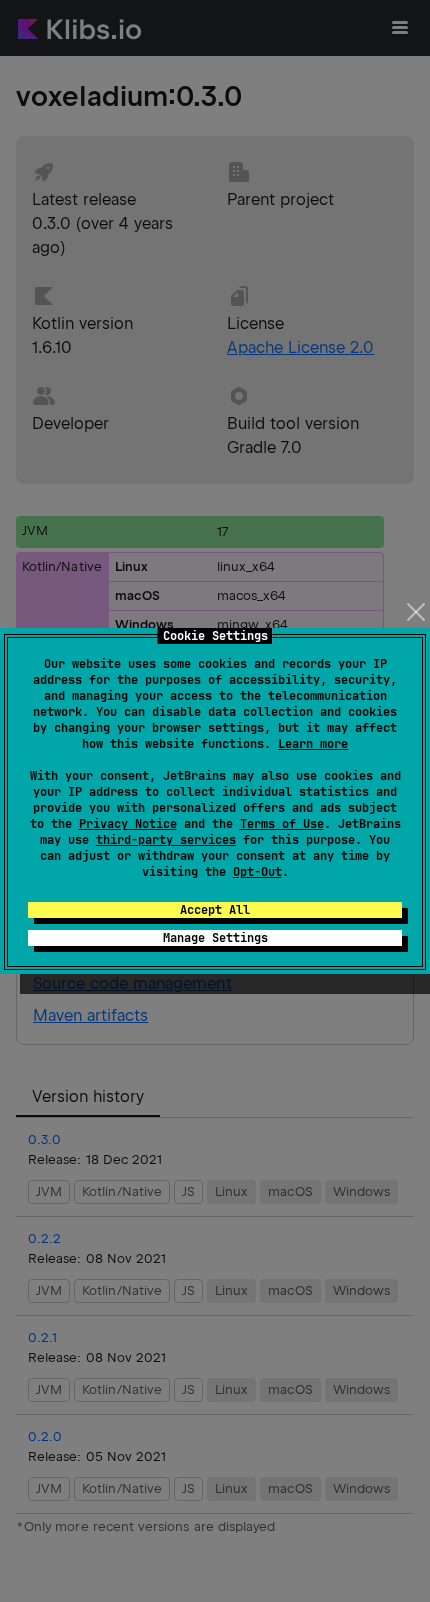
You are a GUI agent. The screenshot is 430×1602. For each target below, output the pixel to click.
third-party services (166, 840)
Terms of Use (282, 824)
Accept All (215, 910)
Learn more (313, 744)
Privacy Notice (128, 824)
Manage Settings (215, 938)
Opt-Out (257, 872)
